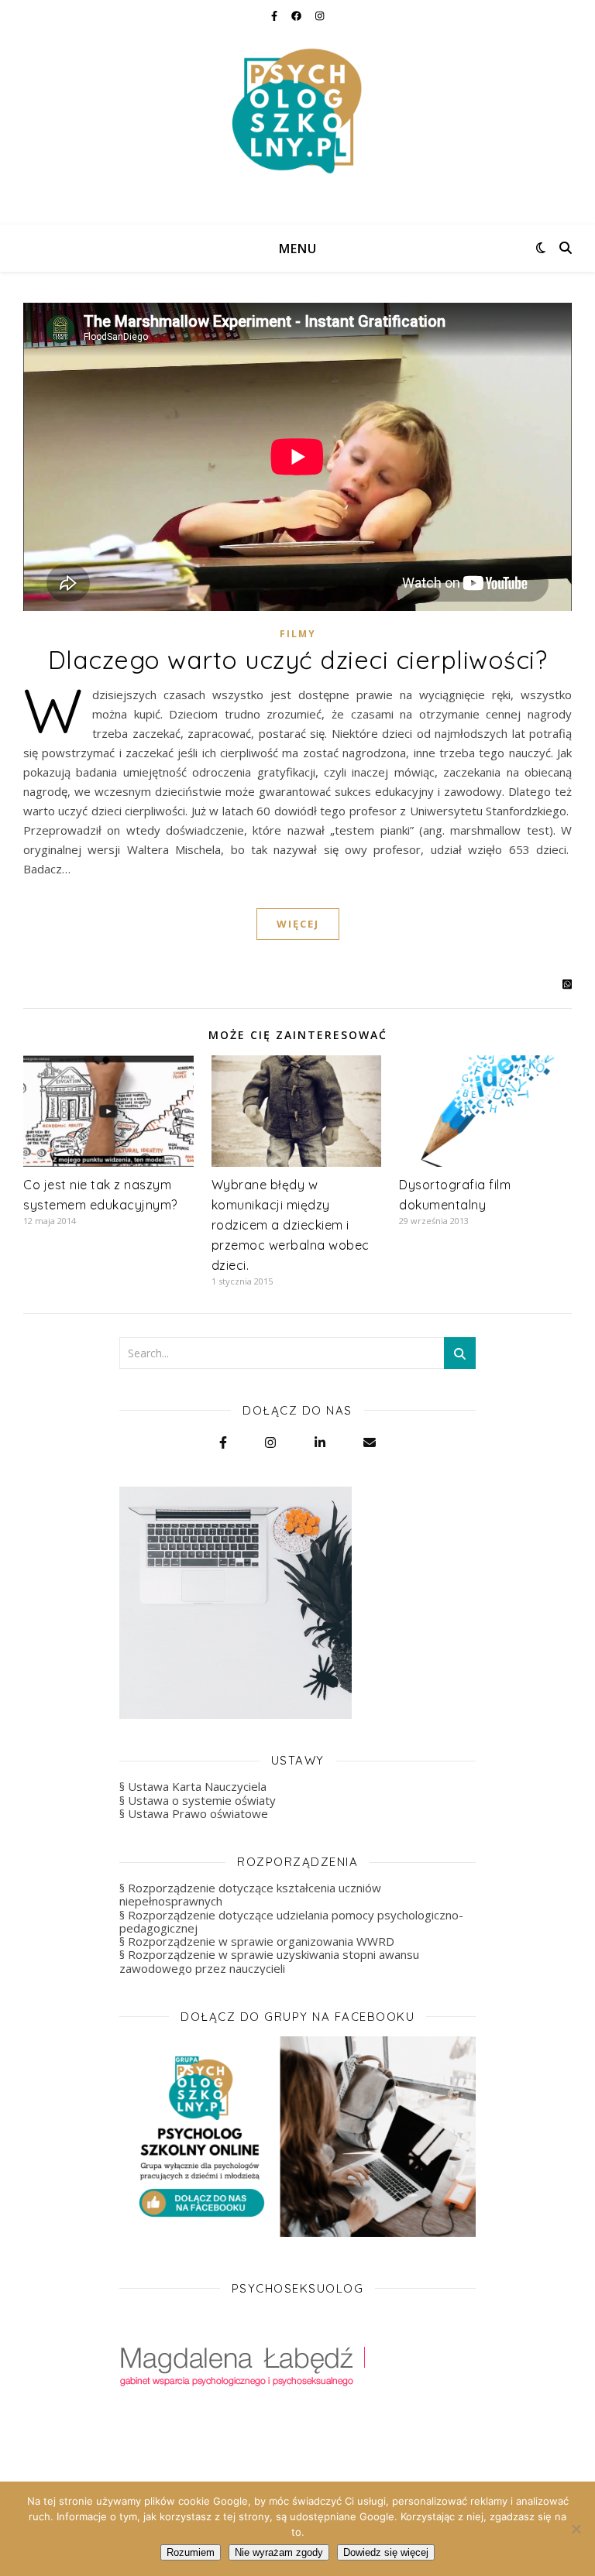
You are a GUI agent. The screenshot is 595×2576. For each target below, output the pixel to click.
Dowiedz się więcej (386, 2552)
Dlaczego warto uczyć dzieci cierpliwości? (298, 660)
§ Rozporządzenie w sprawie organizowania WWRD (257, 1941)
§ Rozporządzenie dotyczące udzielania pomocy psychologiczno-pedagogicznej (291, 1921)
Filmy (298, 634)
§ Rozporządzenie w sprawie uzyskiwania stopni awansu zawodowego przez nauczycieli (269, 1961)
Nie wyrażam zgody (279, 2552)
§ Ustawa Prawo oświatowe (194, 1813)
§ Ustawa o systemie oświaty (198, 1800)
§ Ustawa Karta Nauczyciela (193, 1786)
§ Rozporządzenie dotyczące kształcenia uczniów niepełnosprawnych (250, 1894)
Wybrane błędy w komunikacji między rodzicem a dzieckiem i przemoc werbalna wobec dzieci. (291, 1225)
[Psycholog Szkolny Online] (297, 112)
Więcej (298, 924)
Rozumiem (191, 2552)
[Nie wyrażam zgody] (576, 2529)
